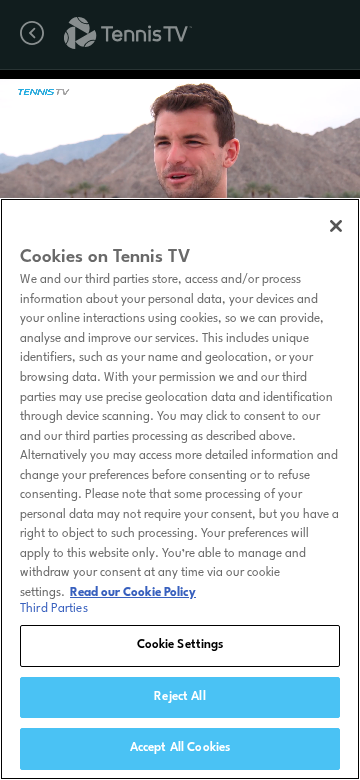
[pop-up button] (288, 97)
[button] (122, 180)
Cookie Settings (180, 645)
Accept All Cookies (180, 748)
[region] (180, 489)
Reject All (179, 697)
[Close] (336, 226)
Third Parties (54, 609)
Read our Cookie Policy (133, 593)
